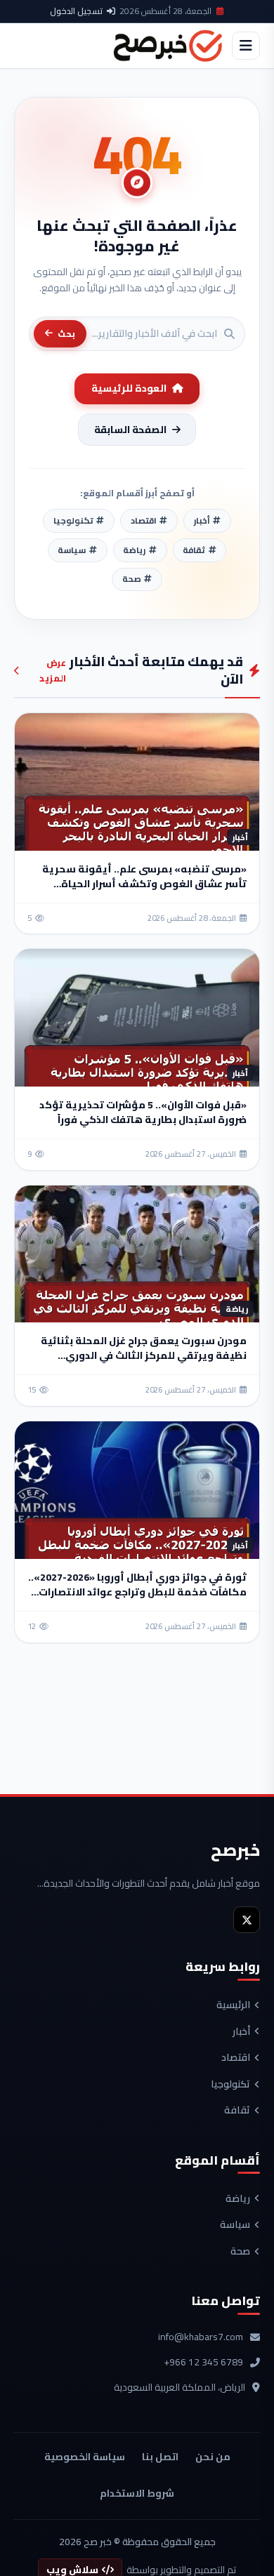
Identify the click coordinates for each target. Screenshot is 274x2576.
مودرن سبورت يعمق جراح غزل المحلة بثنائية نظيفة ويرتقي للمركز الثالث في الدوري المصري (144, 1355)
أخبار (241, 2032)
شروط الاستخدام (137, 2493)
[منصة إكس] (247, 1920)
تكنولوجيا (230, 2085)
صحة (240, 2252)
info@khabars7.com (201, 2337)
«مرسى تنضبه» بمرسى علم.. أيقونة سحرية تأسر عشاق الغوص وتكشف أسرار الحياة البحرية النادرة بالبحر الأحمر (144, 884)
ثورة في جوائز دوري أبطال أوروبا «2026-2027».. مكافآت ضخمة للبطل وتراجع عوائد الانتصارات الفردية (137, 1592)
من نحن (213, 2457)
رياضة (238, 2199)
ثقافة (237, 2111)
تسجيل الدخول (76, 11)
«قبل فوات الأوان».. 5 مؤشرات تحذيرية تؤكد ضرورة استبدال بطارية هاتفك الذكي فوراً (143, 1112)
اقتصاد (236, 2058)
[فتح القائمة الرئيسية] (246, 46)
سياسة (235, 2225)
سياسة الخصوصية (85, 2457)
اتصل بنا (160, 2457)
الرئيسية (233, 2005)
